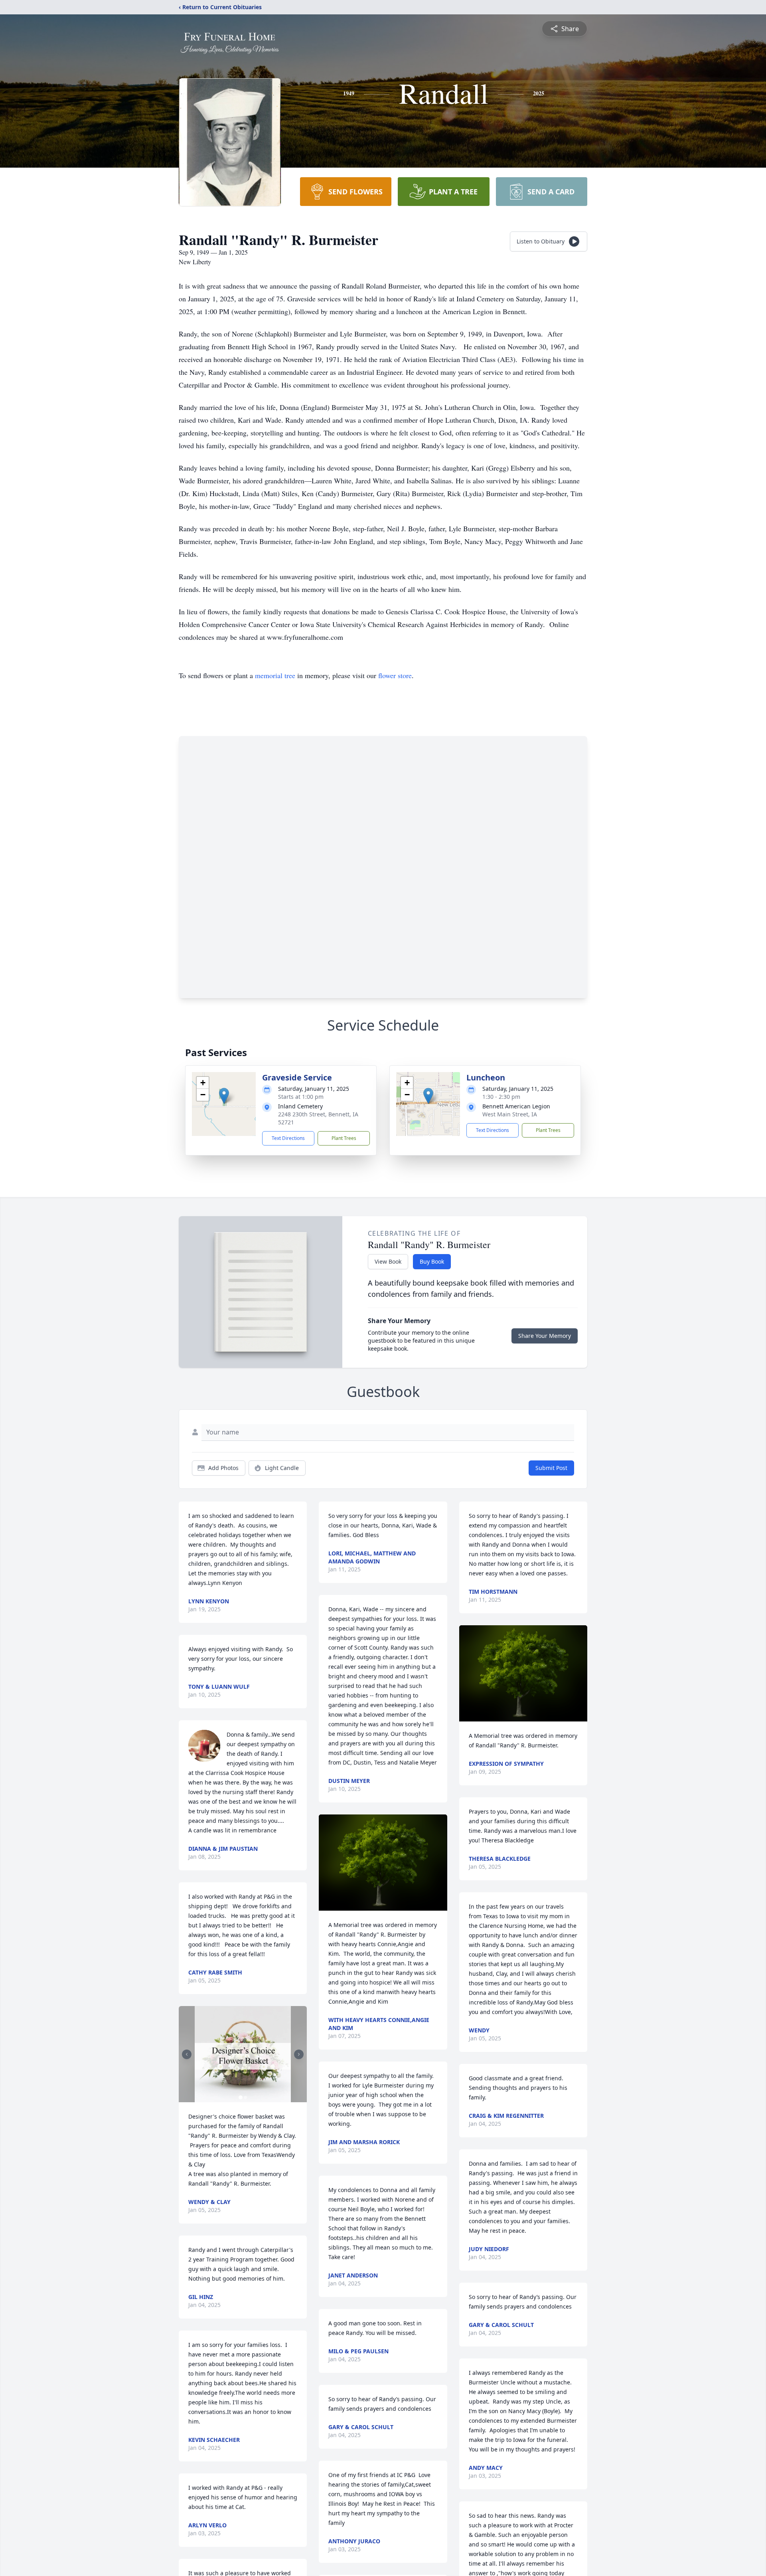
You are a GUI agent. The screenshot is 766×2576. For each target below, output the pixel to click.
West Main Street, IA (510, 1114)
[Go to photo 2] (245, 2097)
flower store (395, 675)
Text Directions (288, 1138)
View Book (388, 1261)
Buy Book (432, 1261)
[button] (224, 1096)
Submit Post (551, 1468)
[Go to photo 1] (241, 2097)
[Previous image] (187, 2054)
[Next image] (299, 2054)
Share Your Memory (545, 1336)
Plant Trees (344, 1138)
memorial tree (275, 675)
